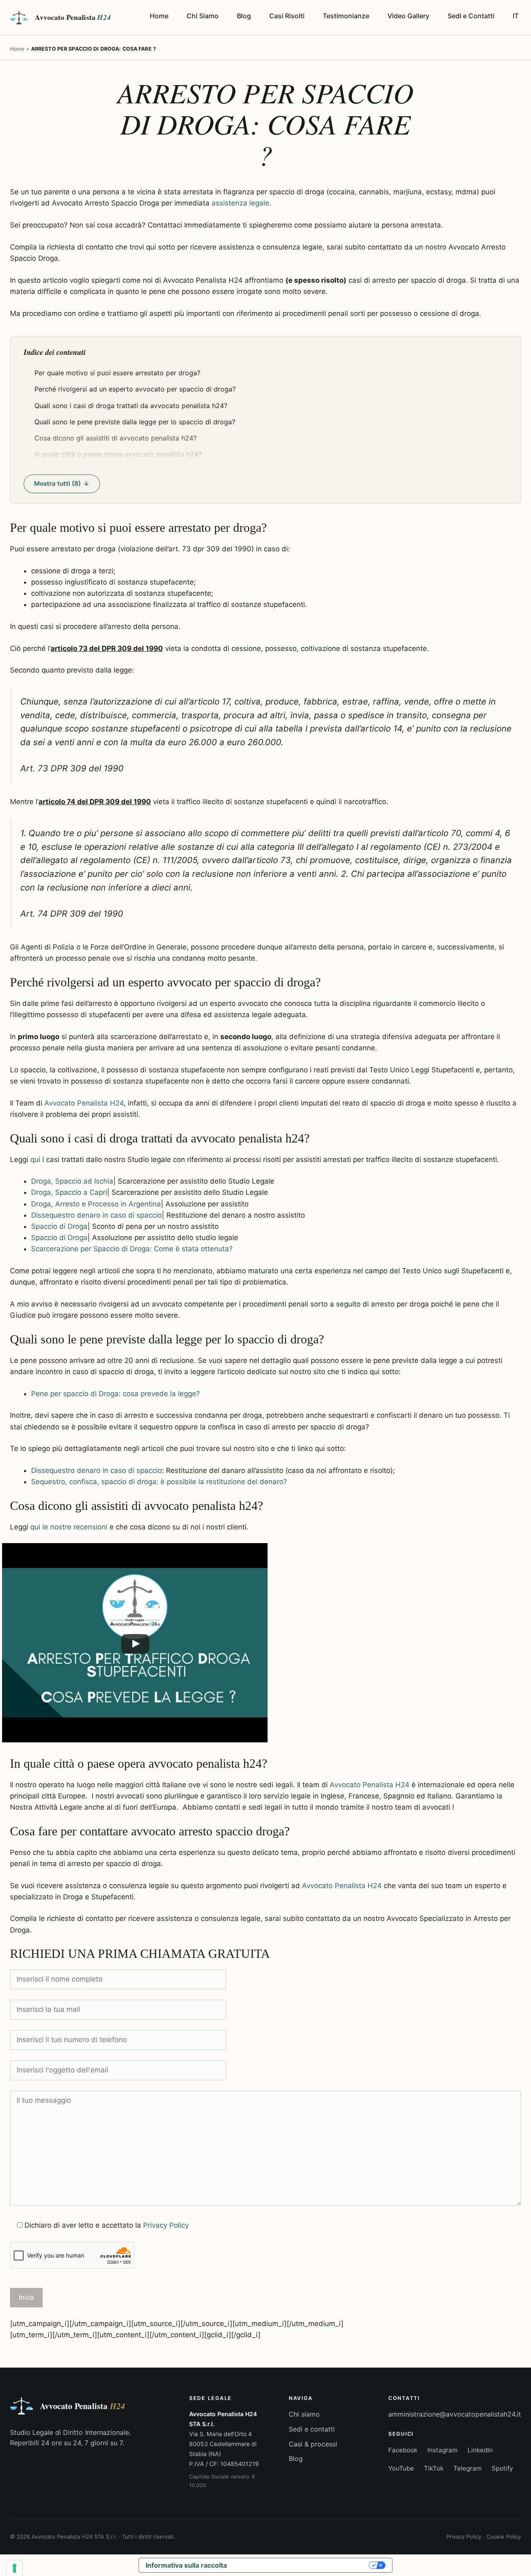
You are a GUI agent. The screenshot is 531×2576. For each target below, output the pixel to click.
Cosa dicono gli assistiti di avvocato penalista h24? (116, 438)
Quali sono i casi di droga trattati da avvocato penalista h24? (131, 406)
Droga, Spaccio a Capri (69, 1192)
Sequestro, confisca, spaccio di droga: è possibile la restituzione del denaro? (159, 1482)
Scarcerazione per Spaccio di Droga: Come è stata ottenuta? (132, 1249)
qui (35, 1160)
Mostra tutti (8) (57, 483)
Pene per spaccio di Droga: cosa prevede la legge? (116, 1394)
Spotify (502, 2468)
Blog (244, 16)
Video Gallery (408, 16)
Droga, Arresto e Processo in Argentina (96, 1204)
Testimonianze (346, 16)
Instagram (442, 2450)
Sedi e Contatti (471, 16)
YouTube (401, 2468)
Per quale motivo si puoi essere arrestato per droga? (117, 373)
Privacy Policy (166, 2225)
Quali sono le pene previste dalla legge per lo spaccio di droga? (135, 422)
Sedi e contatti (312, 2429)
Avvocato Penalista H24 (84, 1103)
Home (159, 16)
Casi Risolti (287, 16)
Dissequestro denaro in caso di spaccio (96, 1215)
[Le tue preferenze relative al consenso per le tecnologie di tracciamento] (15, 2568)
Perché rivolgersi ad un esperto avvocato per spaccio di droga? (135, 389)
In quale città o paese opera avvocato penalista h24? (118, 454)
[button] (127, 16)
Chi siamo (304, 2414)
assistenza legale (240, 203)
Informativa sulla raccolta (186, 2565)
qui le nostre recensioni (69, 1527)
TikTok (434, 2468)
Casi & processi (313, 2444)
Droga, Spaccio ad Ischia (72, 1181)
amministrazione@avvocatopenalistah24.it (455, 2414)
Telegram (468, 2468)
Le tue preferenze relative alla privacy (302, 2565)
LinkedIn (480, 2450)
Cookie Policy (504, 2537)
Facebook (403, 2450)
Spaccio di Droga (59, 1226)
